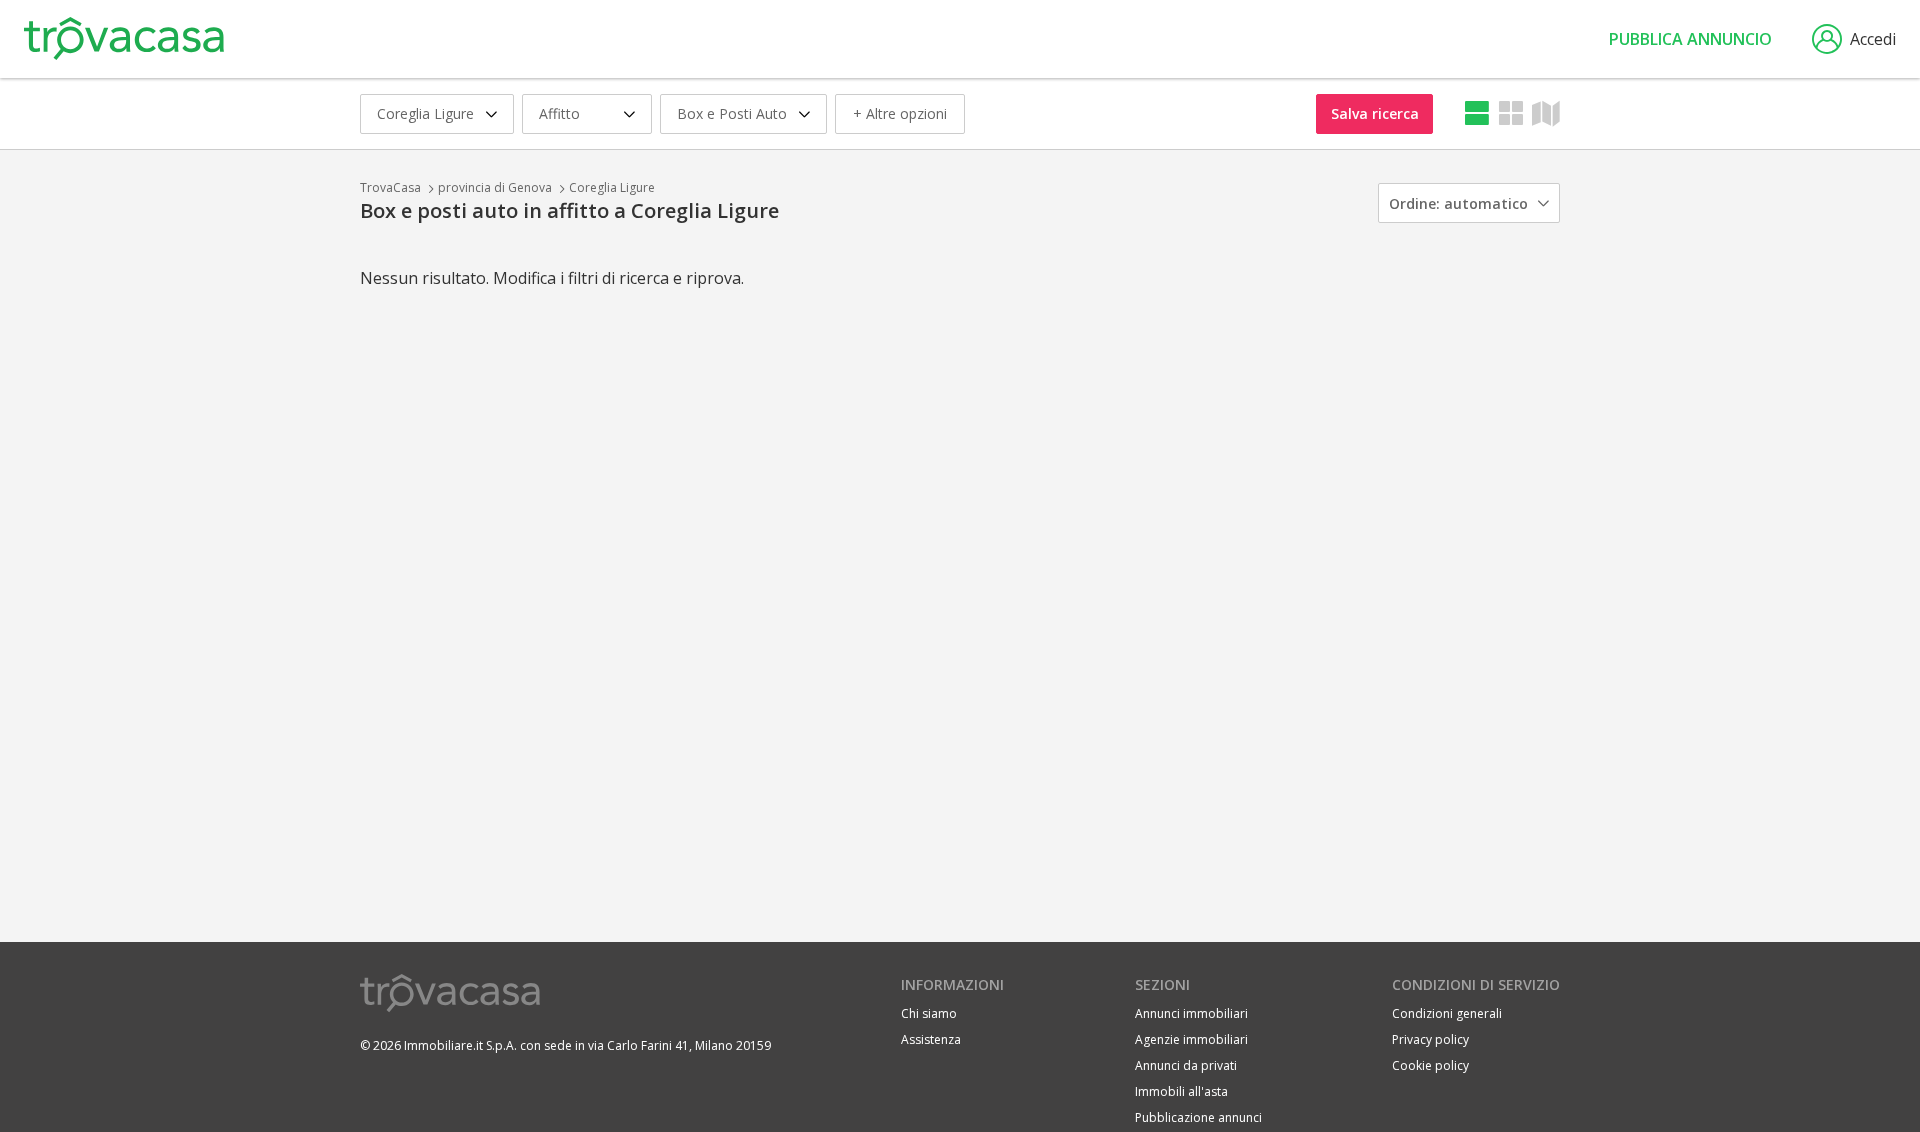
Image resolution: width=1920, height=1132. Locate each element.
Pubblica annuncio (1690, 39)
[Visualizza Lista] (1477, 113)
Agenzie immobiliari (1191, 1039)
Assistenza (931, 1039)
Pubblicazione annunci (1198, 1117)
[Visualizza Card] (1511, 113)
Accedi (1873, 39)
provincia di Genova (495, 187)
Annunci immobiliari (1191, 1013)
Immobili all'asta (1181, 1091)
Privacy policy (1430, 1039)
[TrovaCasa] (124, 39)
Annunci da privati (1186, 1065)
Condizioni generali (1447, 1013)
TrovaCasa (390, 187)
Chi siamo (929, 1013)
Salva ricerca (1375, 113)
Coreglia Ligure (612, 187)
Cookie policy (1430, 1065)
